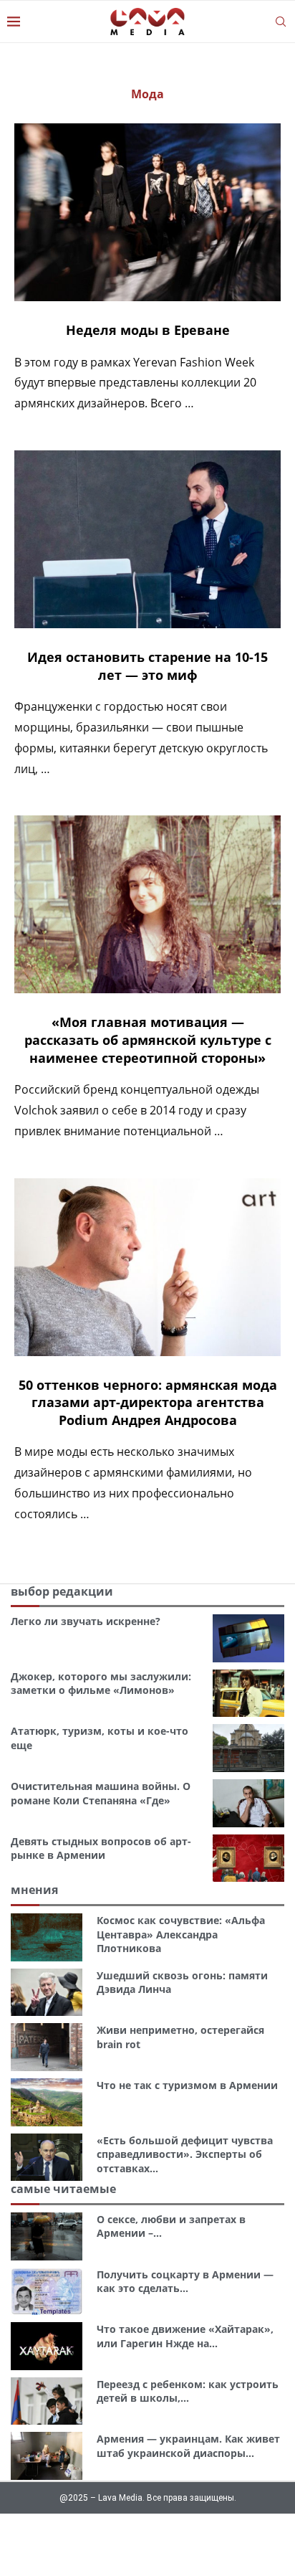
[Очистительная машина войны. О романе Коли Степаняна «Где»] (248, 1803)
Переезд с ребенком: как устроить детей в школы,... (188, 2391)
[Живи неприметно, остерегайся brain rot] (47, 2047)
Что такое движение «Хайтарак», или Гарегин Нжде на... (185, 2336)
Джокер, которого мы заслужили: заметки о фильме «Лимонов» (101, 1684)
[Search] (281, 22)
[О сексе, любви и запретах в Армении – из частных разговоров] (47, 2236)
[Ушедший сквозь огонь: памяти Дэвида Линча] (47, 1993)
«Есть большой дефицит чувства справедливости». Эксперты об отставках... (185, 2154)
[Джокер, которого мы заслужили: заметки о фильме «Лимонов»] (248, 1694)
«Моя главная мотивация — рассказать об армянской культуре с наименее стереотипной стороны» (148, 1040)
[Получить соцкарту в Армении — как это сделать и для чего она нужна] (47, 2292)
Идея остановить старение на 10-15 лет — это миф (147, 666)
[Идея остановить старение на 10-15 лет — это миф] (147, 539)
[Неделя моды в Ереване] (147, 212)
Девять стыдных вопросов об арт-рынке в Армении (101, 1848)
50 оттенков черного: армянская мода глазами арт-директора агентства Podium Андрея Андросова (148, 1402)
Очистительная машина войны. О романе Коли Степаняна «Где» (101, 1793)
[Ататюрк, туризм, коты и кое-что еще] (248, 1748)
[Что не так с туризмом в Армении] (47, 2102)
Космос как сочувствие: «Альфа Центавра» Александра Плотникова (181, 1934)
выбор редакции (62, 1591)
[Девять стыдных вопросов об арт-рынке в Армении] (248, 1858)
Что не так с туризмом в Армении (187, 2085)
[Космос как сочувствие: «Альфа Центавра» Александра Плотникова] (47, 1937)
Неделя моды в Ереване (148, 330)
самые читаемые (63, 2189)
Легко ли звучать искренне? (86, 1621)
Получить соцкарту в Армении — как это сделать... (185, 2282)
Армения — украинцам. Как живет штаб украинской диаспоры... (188, 2446)
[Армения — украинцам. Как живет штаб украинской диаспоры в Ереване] (47, 2456)
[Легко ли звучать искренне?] (248, 1638)
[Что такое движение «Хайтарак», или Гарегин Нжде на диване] (47, 2346)
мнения (34, 1890)
